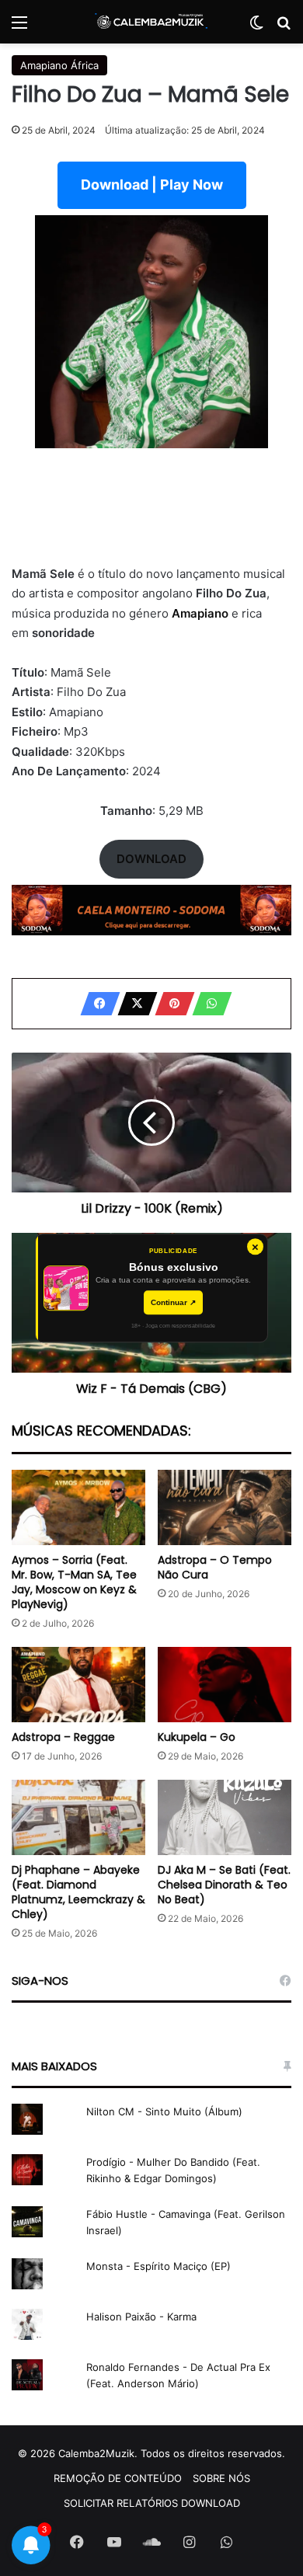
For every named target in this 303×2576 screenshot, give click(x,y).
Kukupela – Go (197, 1737)
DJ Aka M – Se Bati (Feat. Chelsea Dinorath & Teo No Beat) (224, 1885)
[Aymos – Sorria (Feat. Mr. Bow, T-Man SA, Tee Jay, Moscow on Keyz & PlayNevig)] (78, 1507)
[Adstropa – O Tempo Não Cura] (225, 1507)
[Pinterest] (170, 1004)
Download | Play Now (152, 184)
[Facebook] (96, 1004)
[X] (133, 1004)
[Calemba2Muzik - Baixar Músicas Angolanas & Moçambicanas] (151, 22)
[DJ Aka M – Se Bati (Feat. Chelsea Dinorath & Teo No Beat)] (225, 1817)
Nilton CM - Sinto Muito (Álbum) (164, 2111)
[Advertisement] (151, 516)
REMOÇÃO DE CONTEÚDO (118, 2478)
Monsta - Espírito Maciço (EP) (158, 2266)
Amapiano (202, 613)
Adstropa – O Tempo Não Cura (215, 1567)
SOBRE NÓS (221, 2478)
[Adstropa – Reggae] (78, 1685)
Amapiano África (59, 65)
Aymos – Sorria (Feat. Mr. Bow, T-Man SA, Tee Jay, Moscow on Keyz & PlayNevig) (74, 1582)
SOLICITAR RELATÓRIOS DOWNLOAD (152, 2503)
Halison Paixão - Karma (141, 2317)
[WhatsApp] (207, 1004)
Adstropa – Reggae (63, 1737)
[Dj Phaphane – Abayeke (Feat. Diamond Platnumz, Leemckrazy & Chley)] (78, 1817)
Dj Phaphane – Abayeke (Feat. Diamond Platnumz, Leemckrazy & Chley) (78, 1892)
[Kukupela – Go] (225, 1685)
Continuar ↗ (173, 1302)
